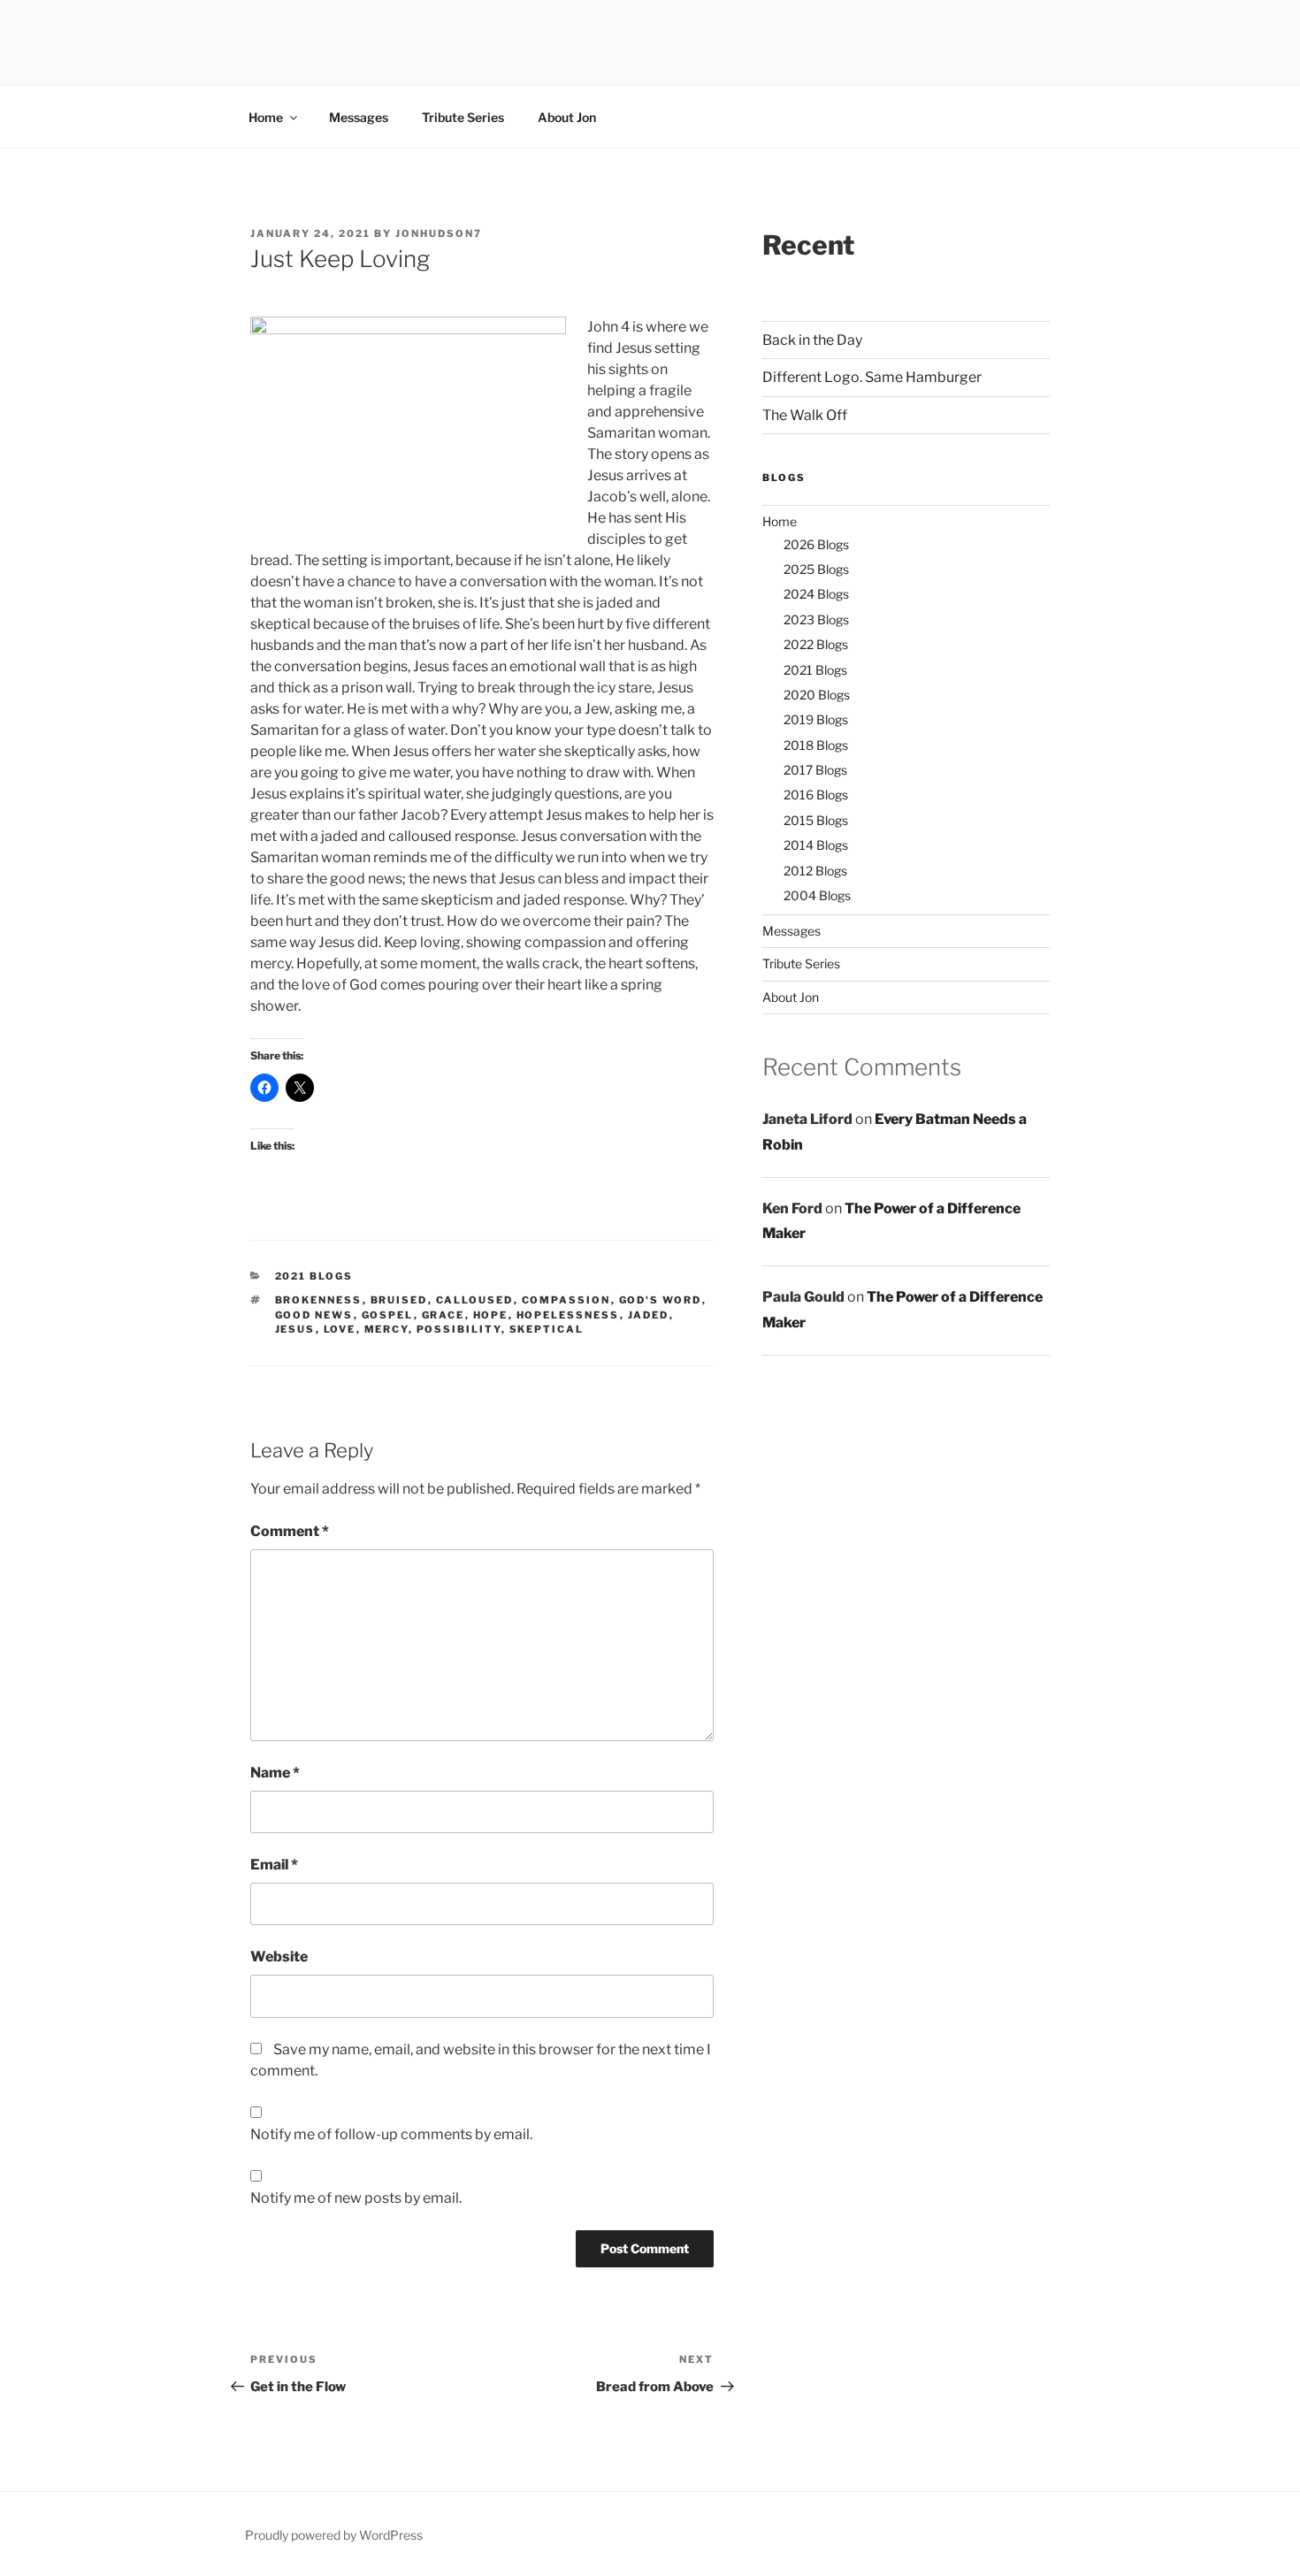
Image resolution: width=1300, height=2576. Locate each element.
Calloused (475, 1300)
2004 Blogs (817, 895)
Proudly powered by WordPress (334, 2535)
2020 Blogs (817, 695)
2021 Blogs (314, 1276)
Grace (444, 1315)
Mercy (386, 1329)
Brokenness (319, 1300)
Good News (314, 1315)
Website (279, 1957)
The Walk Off (805, 415)
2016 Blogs (816, 795)
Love (340, 1329)
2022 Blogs (816, 644)
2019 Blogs (816, 719)
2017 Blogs (815, 770)
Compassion (566, 1300)
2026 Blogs (816, 544)
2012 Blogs (815, 871)
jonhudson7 (439, 233)
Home (266, 117)
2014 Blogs (816, 845)
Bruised (399, 1300)
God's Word (661, 1300)
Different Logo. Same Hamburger (872, 377)
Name (275, 1773)
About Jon (567, 117)
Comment (290, 1531)
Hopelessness (568, 1315)
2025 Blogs (816, 569)
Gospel (388, 1315)
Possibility (459, 1329)
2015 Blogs (816, 820)
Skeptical (547, 1329)
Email (274, 1865)
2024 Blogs (816, 594)
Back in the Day (812, 340)
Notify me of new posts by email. (356, 2198)
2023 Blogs (816, 619)
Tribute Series (463, 117)
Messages (359, 117)
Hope (491, 1315)
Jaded (649, 1315)
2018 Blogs (816, 745)
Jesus (295, 1329)
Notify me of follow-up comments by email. (391, 2134)
